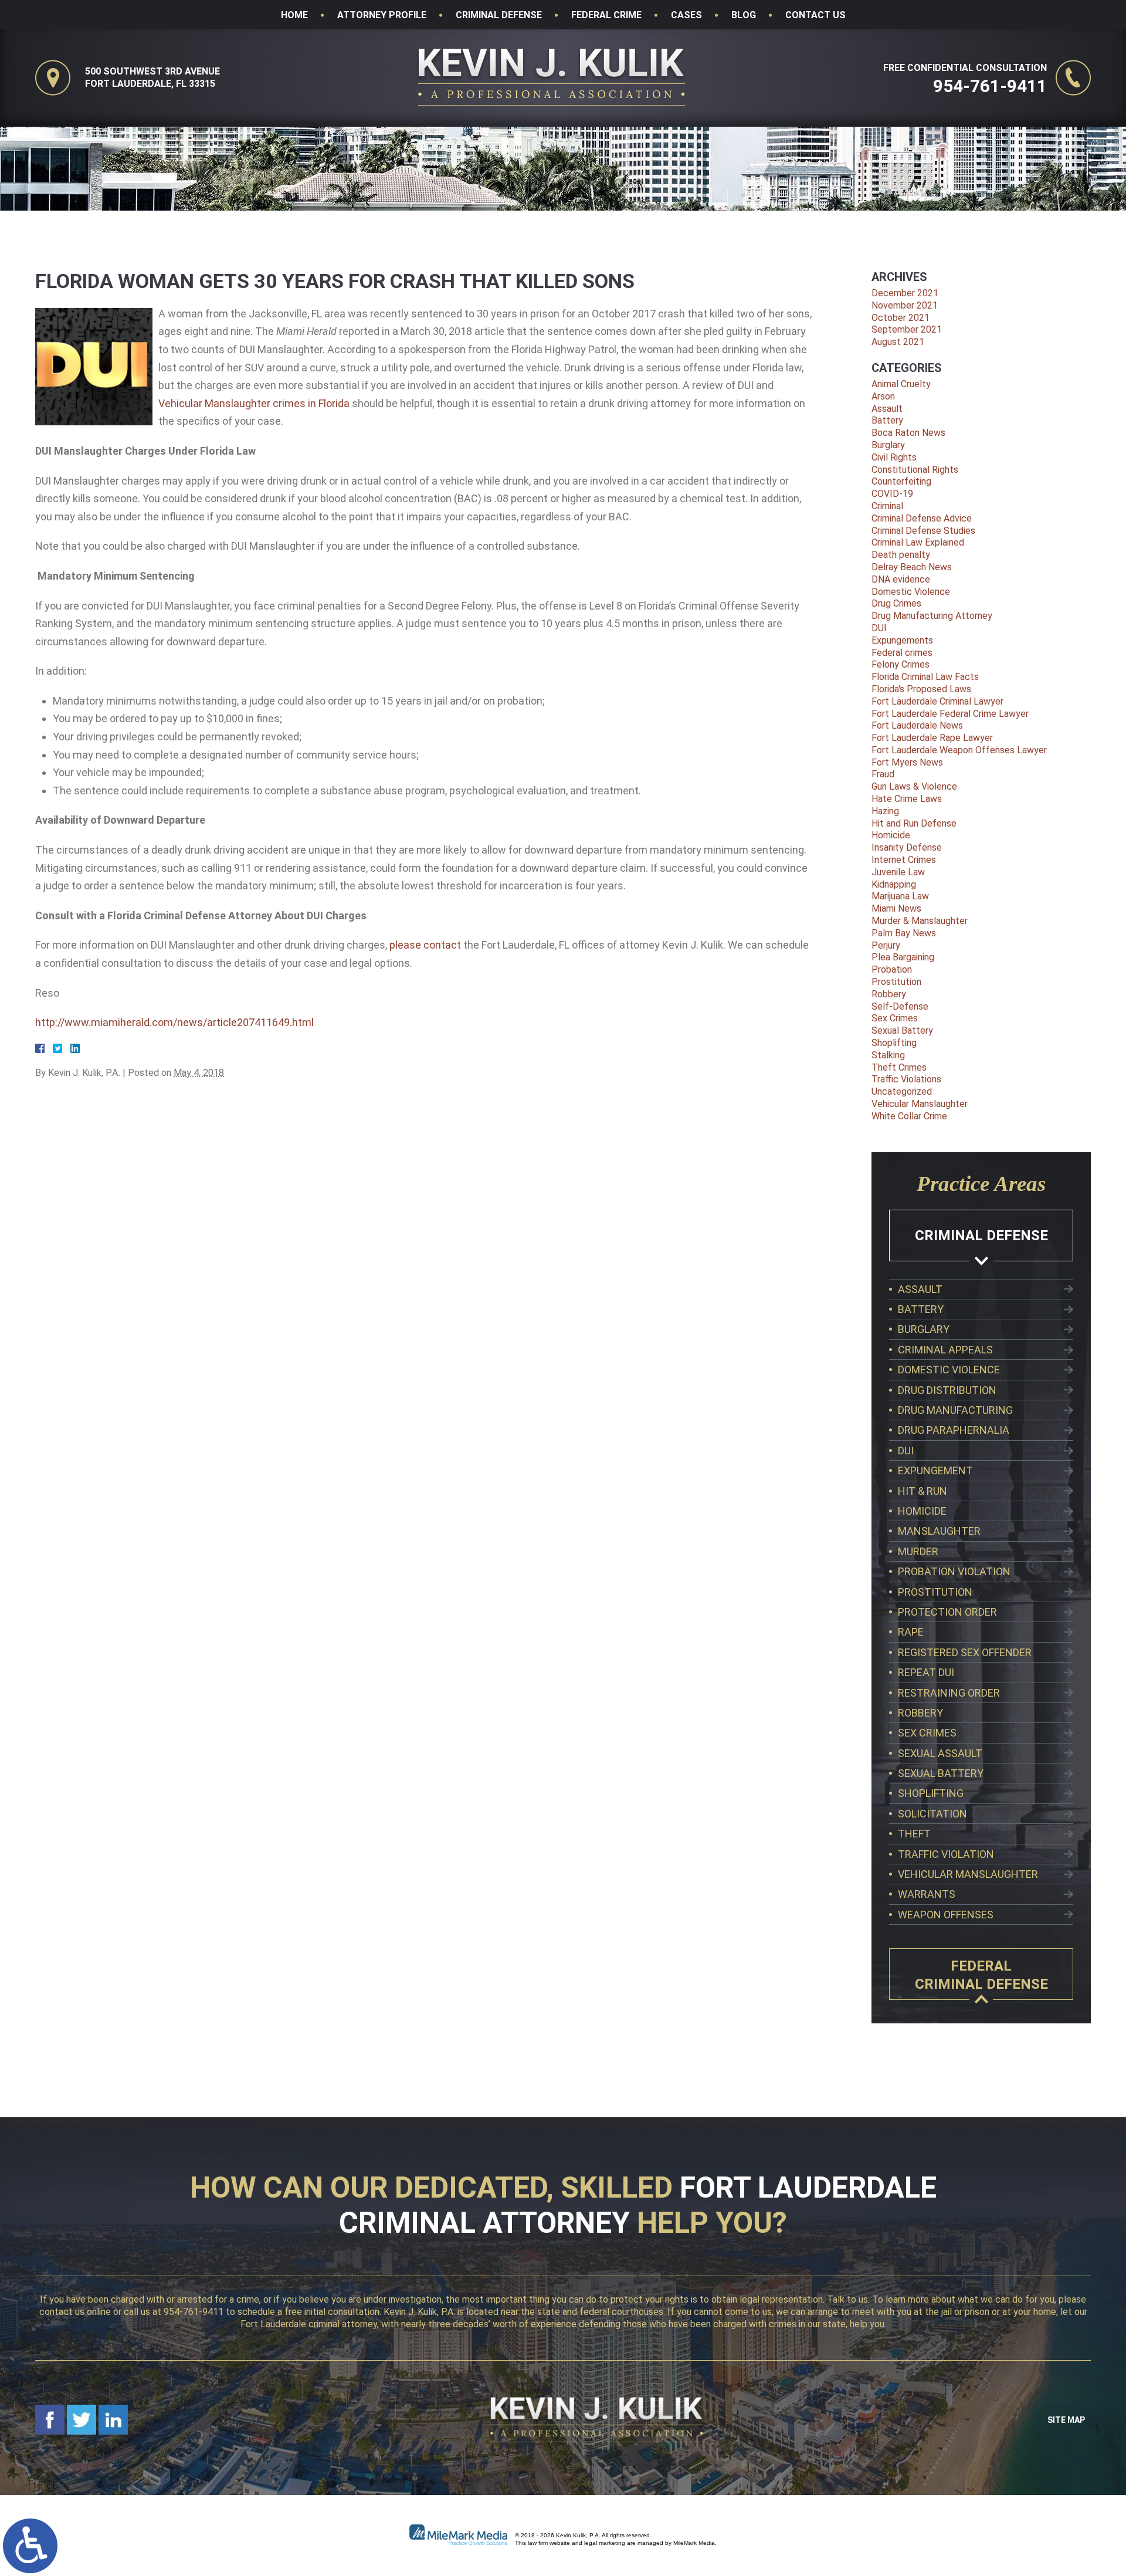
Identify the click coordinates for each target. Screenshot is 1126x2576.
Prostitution (896, 982)
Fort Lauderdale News (917, 725)
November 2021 (905, 305)
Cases (686, 15)
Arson (883, 396)
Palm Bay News (904, 933)
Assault (887, 409)
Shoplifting (894, 1043)
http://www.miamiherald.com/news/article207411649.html (174, 1022)
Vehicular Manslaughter (920, 1104)
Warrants (927, 1894)
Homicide (891, 835)
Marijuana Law (900, 896)
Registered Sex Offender (965, 1652)
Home (294, 15)
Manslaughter (939, 1531)
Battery (887, 420)
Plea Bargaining (903, 957)
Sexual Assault (940, 1753)
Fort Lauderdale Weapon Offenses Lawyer (959, 750)
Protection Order (947, 1612)
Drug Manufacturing (955, 1410)
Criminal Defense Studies (923, 531)
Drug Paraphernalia (954, 1430)
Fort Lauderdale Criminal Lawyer (937, 701)
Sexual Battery (902, 1030)
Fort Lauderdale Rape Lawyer (932, 738)
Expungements (902, 640)
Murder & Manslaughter (920, 921)
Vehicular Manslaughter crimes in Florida (254, 403)
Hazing (885, 811)
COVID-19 (892, 494)
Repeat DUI (926, 1672)
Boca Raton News (908, 433)
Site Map (1066, 2420)
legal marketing (605, 2543)
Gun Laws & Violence (914, 786)
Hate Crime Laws (907, 799)
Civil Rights (894, 457)
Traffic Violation (946, 1854)
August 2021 (898, 342)
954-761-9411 (990, 86)
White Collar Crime (909, 1116)
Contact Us (815, 15)
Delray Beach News (912, 567)
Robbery (889, 994)
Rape (911, 1632)
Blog (744, 15)
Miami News (896, 908)
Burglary (888, 445)
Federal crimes (902, 653)
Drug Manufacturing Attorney (932, 616)
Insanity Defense (907, 847)
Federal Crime (606, 15)
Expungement (935, 1470)
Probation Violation (954, 1571)
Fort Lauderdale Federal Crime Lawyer (950, 714)
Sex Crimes (895, 1018)
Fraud (883, 774)
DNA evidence (901, 579)
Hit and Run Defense (914, 823)
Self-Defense (900, 1006)
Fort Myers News (907, 762)
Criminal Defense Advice (922, 518)
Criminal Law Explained (918, 542)
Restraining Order (949, 1693)
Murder (918, 1551)
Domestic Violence (911, 592)
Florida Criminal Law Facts (925, 677)
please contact (425, 945)
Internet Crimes (904, 860)
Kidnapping (894, 884)
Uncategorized (902, 1091)
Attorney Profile (382, 15)
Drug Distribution (947, 1390)
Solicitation (932, 1814)
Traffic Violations (906, 1079)
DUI (879, 628)
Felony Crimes (901, 664)
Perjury (886, 945)
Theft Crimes (899, 1067)
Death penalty (901, 555)
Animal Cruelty (901, 384)
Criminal (887, 506)
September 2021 (907, 329)
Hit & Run (922, 1491)
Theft (914, 1834)
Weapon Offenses (946, 1915)
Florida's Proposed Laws (921, 689)
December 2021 (905, 293)
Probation (892, 969)
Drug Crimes (896, 603)
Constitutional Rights (915, 470)
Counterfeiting (901, 481)
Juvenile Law (898, 872)
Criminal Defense (499, 15)
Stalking (888, 1055)
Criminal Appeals (945, 1350)
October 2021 (901, 318)
